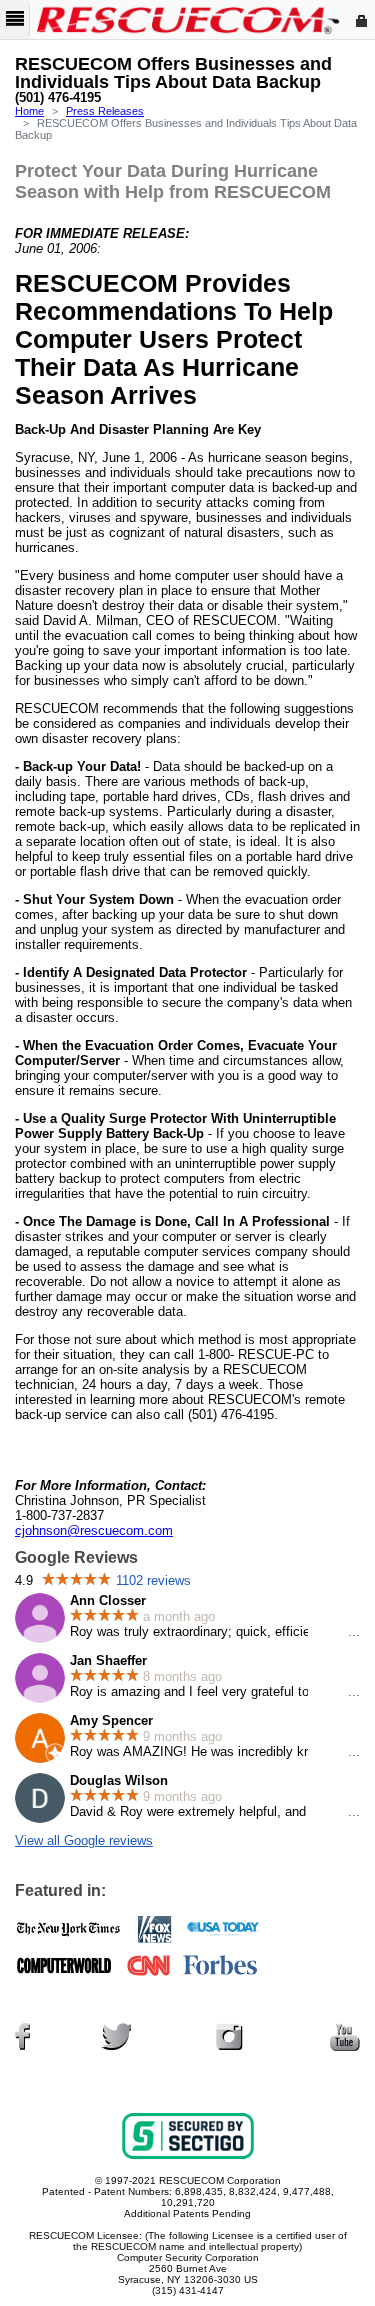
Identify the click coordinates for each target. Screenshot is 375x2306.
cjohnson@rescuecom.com (94, 1530)
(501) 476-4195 (58, 98)
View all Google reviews (84, 1840)
